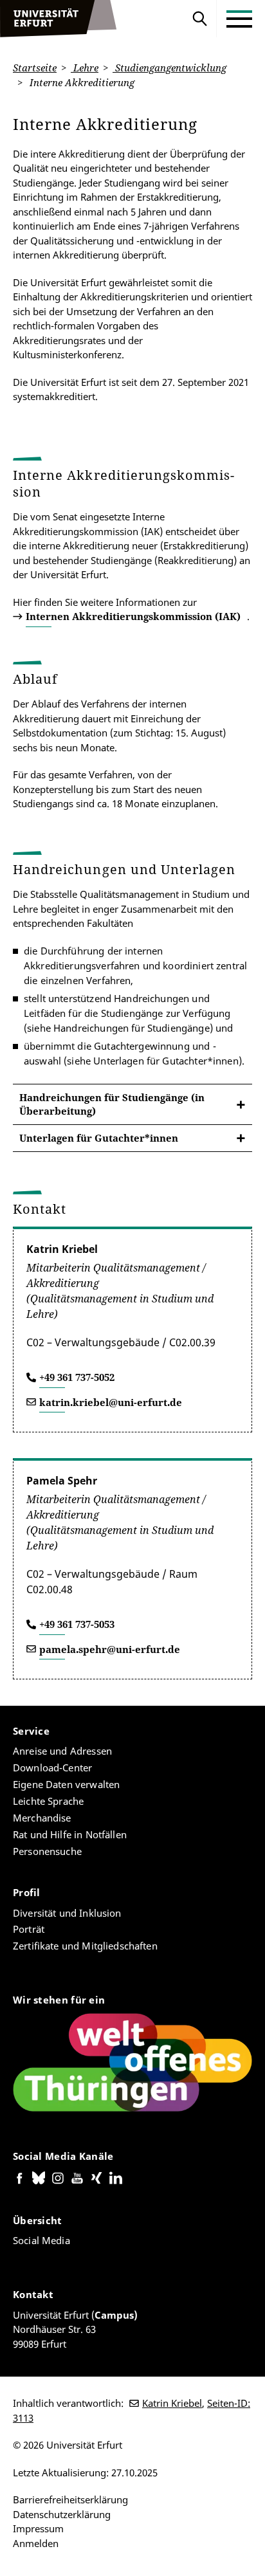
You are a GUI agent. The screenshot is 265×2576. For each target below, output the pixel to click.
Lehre (85, 68)
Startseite (35, 68)
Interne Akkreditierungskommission (123, 483)
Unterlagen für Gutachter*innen (99, 1138)
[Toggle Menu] (239, 19)
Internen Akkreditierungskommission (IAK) (133, 616)
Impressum (38, 2528)
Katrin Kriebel (172, 2403)
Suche (200, 19)
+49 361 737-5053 (77, 1624)
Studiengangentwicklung (169, 68)
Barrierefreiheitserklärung (70, 2499)
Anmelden (36, 2543)
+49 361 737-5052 (77, 1377)
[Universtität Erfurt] (59, 19)
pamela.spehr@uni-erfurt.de (110, 1649)
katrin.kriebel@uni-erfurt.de (111, 1402)
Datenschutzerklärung (62, 2514)
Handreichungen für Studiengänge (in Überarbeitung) (112, 1104)
